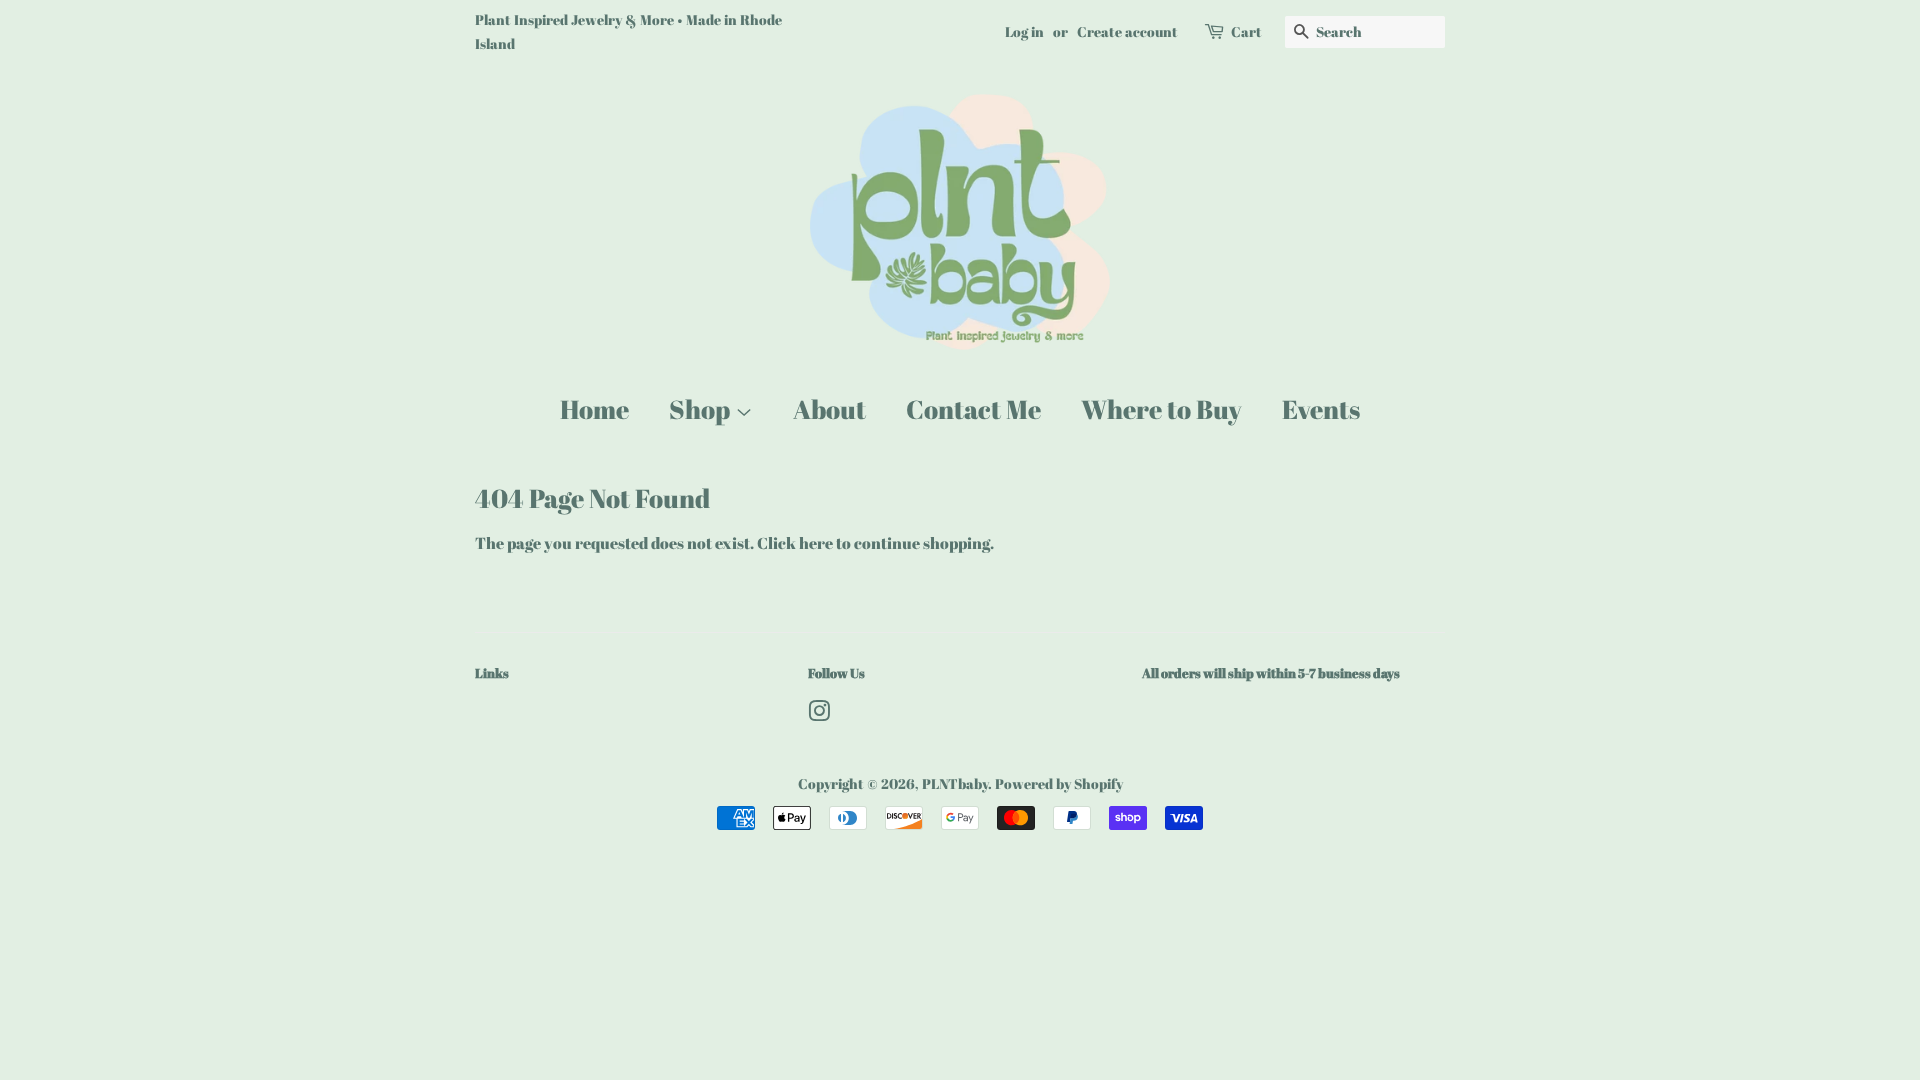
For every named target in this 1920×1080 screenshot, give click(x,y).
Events (1321, 409)
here (816, 543)
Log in (1024, 31)
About (829, 409)
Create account (1127, 31)
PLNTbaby (955, 784)
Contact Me (973, 409)
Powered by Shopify (1059, 784)
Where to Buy (1161, 409)
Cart (1246, 31)
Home (594, 409)
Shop (702, 409)
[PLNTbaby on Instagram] (819, 715)
